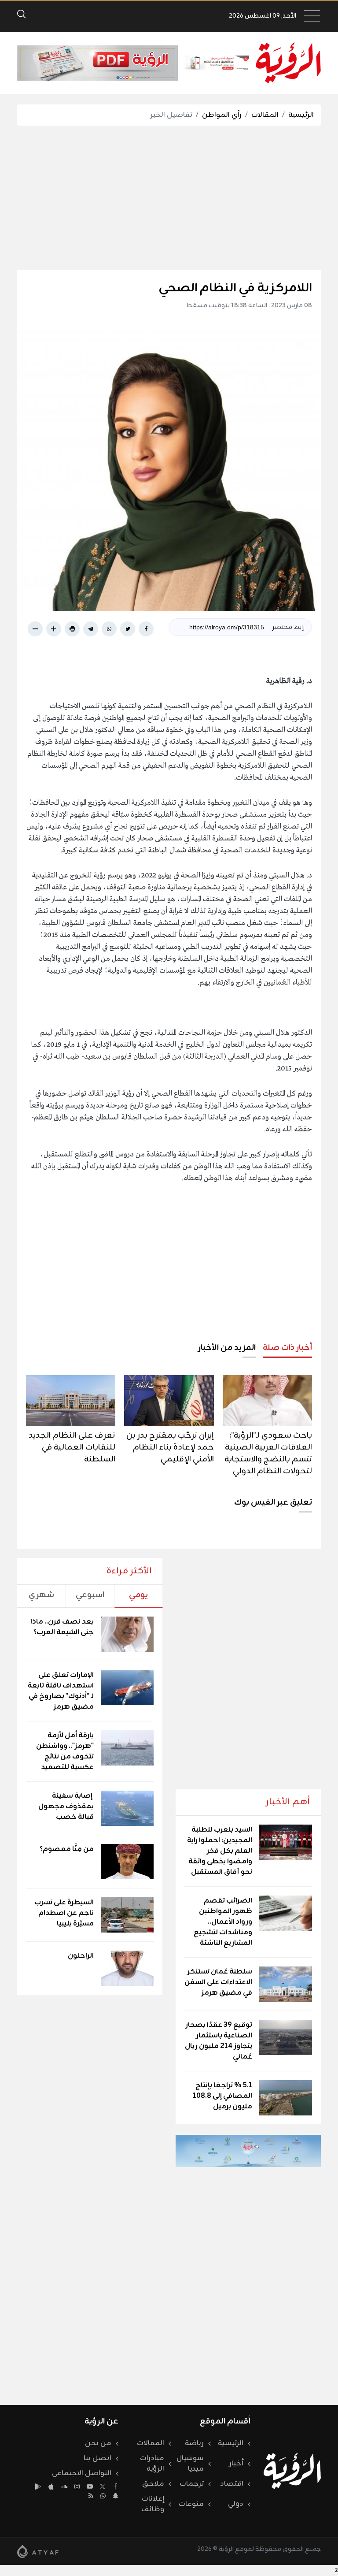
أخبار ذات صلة (287, 1348)
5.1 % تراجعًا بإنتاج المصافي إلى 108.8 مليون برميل (222, 2096)
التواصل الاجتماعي (82, 2473)
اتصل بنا (97, 2458)
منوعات (191, 2504)
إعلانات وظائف (153, 2504)
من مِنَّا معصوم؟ (67, 1849)
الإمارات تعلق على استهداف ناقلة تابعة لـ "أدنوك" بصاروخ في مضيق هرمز (61, 1691)
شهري (41, 1595)
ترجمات (192, 2484)
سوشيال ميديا (190, 2464)
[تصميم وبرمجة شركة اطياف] (38, 2551)
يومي (138, 1595)
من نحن (98, 2443)
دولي (236, 2504)
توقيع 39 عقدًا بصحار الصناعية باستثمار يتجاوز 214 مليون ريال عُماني (219, 2041)
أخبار (236, 2464)
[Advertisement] (160, 198)
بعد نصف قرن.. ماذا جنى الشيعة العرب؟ (62, 1627)
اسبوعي (90, 1595)
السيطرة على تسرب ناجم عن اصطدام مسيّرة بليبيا (64, 1913)
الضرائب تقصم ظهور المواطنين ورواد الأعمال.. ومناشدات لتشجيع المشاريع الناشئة (223, 1922)
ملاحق (153, 2484)
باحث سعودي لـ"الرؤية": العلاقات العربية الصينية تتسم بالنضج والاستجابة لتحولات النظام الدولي (268, 1453)
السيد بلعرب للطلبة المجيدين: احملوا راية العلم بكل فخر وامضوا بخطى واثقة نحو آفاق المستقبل (220, 1851)
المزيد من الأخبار (227, 1348)
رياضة (194, 2443)
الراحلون (81, 1956)
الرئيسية (301, 115)
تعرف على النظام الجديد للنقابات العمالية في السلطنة (72, 1447)
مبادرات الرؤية (152, 2464)
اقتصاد (232, 2484)
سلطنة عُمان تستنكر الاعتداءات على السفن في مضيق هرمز (218, 1982)
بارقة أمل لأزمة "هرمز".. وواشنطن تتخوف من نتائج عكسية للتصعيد (65, 1751)
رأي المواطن (222, 115)
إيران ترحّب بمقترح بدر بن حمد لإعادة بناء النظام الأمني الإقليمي (170, 1447)
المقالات (265, 115)
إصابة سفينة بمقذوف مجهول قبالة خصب (66, 1807)
